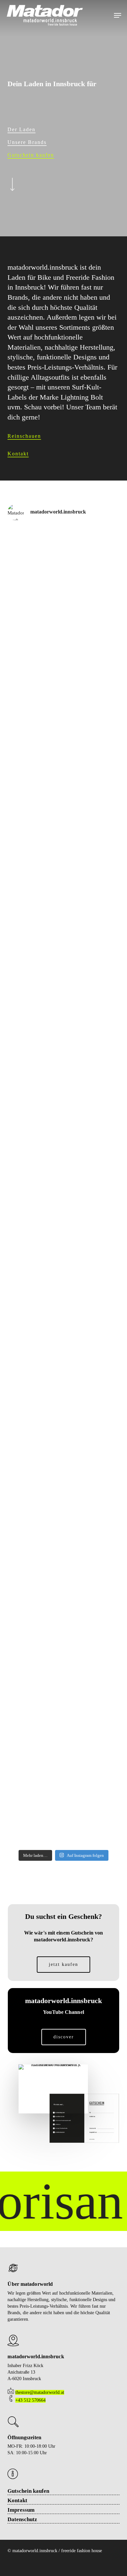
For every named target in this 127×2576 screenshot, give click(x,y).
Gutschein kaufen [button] (31, 155)
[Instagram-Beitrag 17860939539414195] (63, 1615)
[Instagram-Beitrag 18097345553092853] (63, 955)
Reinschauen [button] (24, 436)
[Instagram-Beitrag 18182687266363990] (63, 1153)
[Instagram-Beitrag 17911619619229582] (63, 1549)
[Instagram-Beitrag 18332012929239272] (63, 1285)
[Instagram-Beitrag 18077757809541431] (63, 889)
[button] (118, 15)
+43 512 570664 (30, 2400)
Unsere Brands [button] (27, 142)
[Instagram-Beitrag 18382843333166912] (63, 560)
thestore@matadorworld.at (40, 2392)
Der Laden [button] (21, 129)
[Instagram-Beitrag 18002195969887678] (63, 1021)
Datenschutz (22, 2519)
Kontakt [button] (18, 454)
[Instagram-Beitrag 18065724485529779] (63, 1351)
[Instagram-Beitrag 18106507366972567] (63, 691)
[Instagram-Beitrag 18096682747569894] (63, 1747)
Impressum (21, 2510)
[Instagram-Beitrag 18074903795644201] (63, 823)
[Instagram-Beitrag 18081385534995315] (63, 1417)
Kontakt (17, 2500)
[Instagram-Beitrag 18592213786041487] (63, 625)
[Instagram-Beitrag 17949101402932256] (63, 1219)
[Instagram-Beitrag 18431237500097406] (63, 1483)
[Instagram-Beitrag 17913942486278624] (63, 1087)
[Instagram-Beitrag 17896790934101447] (63, 1813)
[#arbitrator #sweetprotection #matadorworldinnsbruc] (63, 757)
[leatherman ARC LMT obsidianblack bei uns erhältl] (63, 1681)
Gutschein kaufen (28, 2491)
